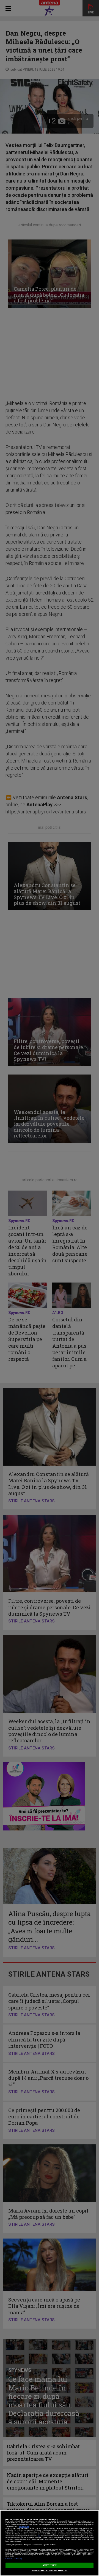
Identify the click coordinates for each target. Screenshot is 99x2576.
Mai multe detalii (24, 2527)
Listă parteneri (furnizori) (14, 2559)
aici (39, 2536)
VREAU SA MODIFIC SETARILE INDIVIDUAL (50, 2571)
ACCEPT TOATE (50, 2565)
